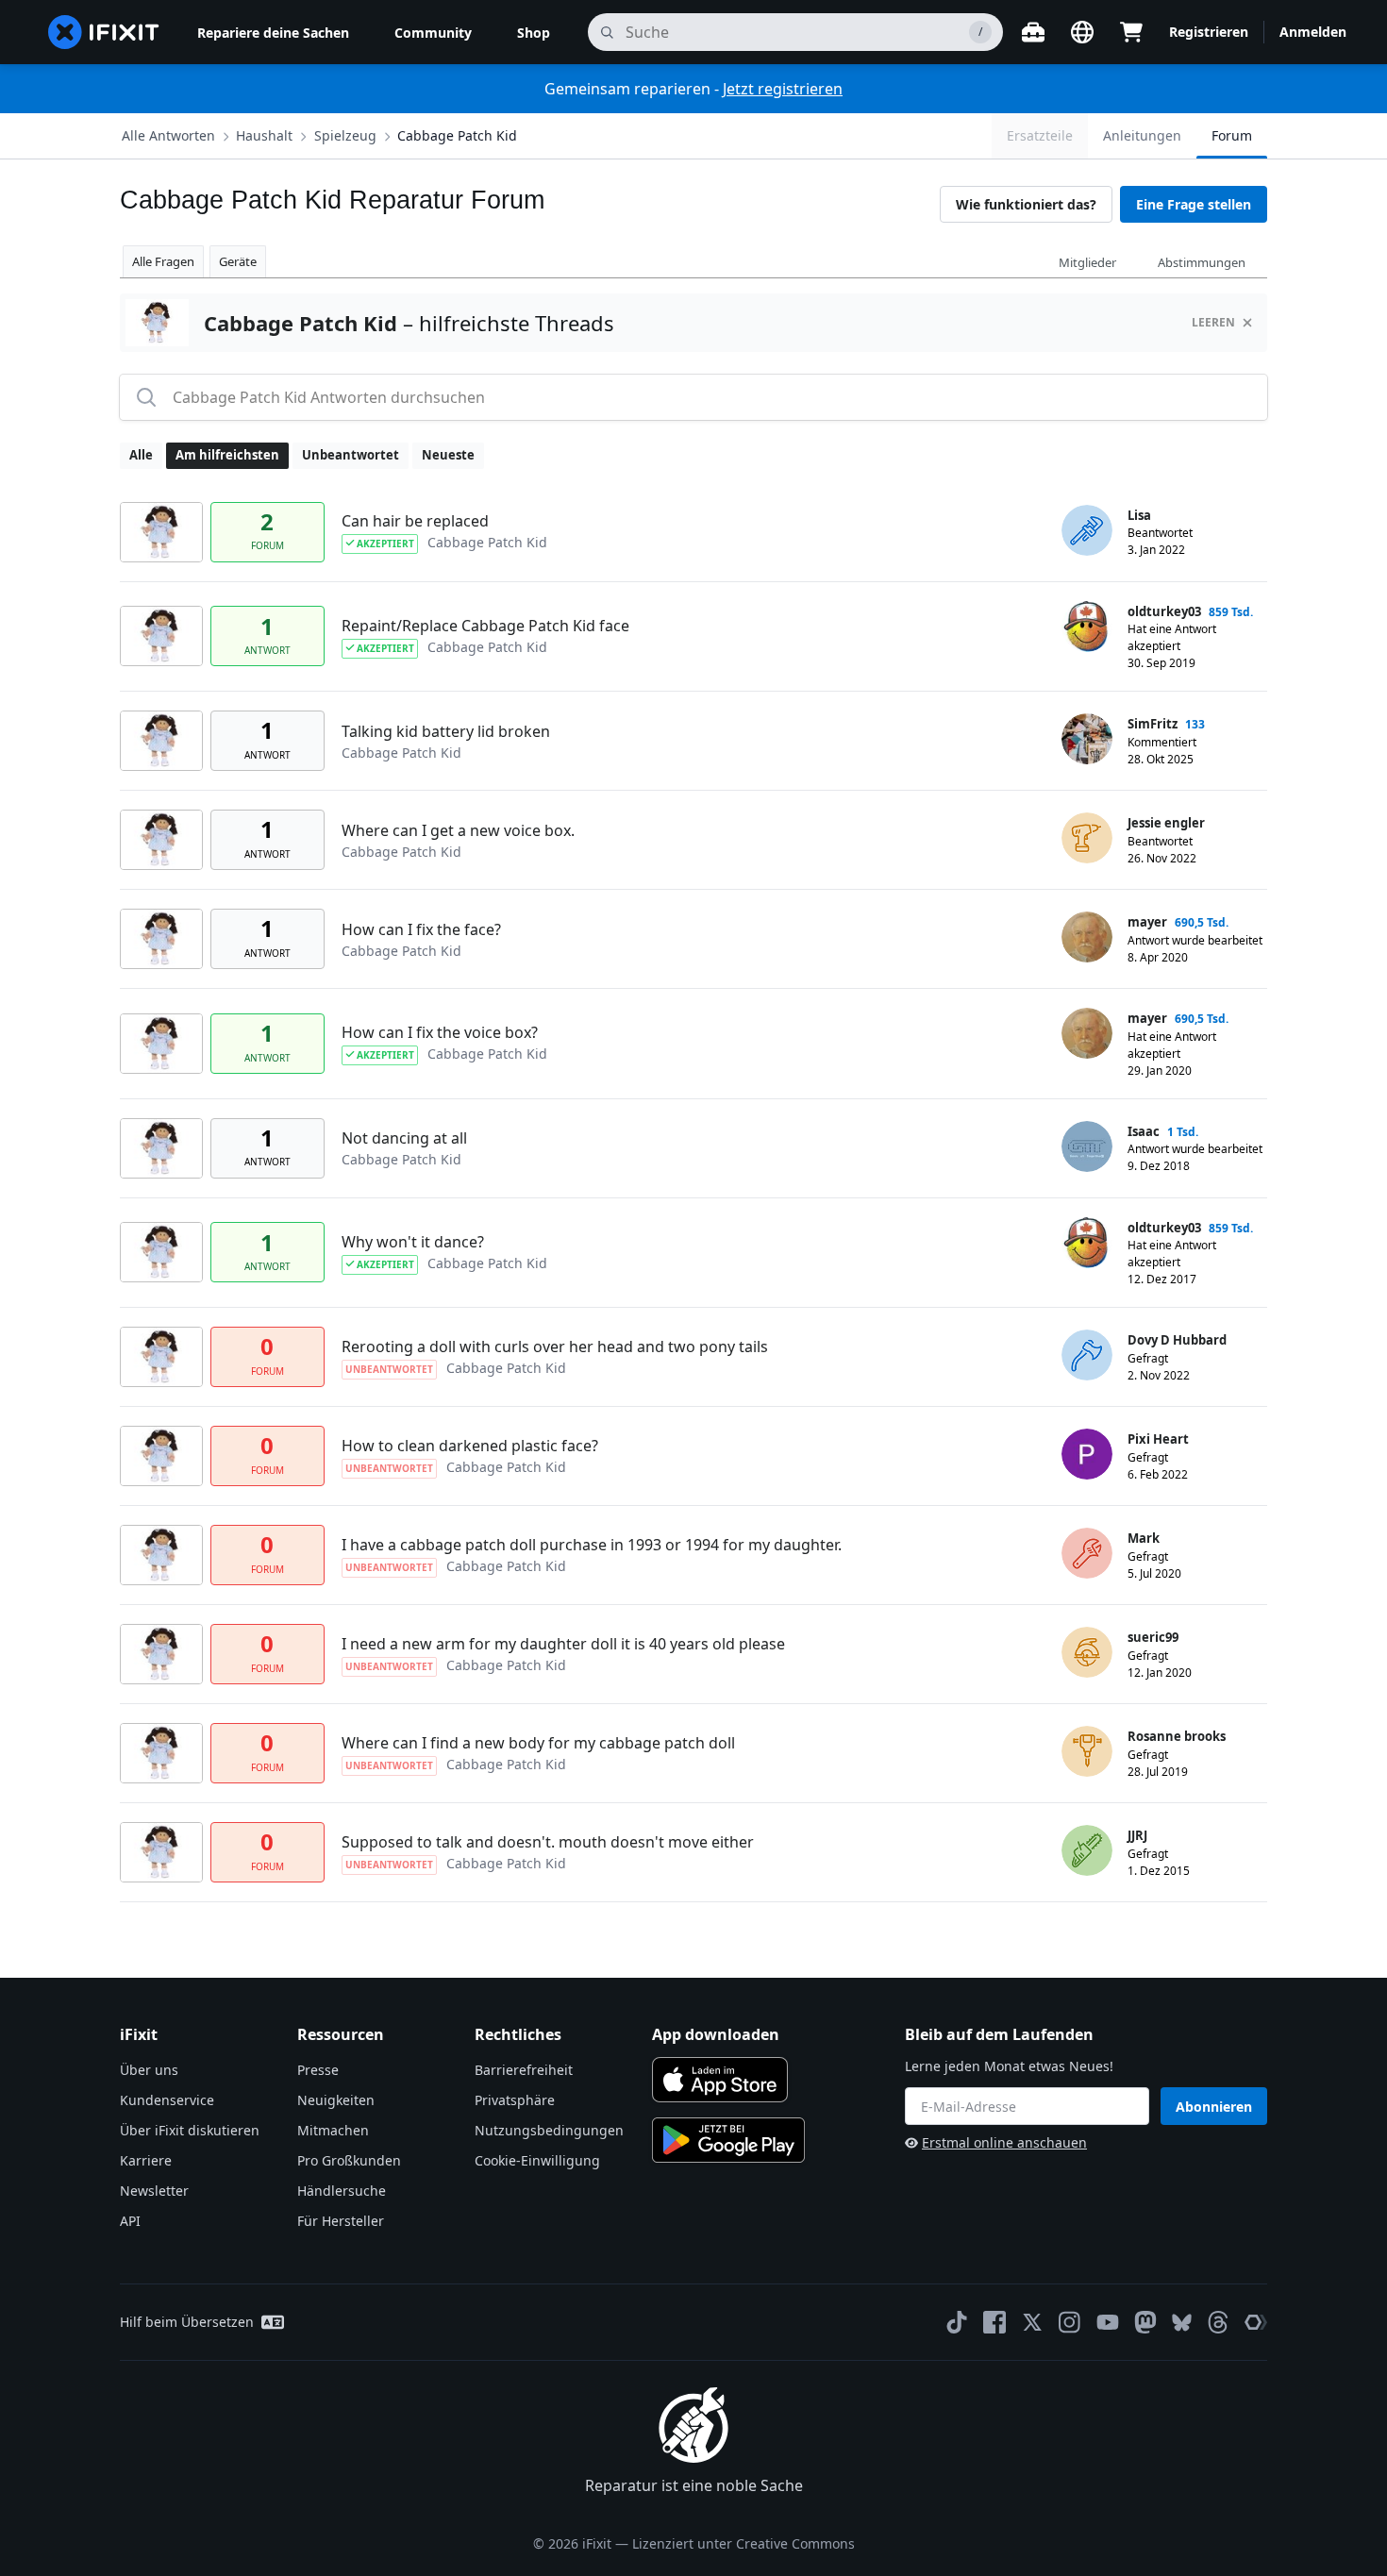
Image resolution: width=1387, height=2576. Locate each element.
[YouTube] (1108, 2322)
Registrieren (1209, 32)
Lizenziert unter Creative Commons (744, 2543)
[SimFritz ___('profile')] (1087, 739)
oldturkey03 (1164, 611)
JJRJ (1137, 1835)
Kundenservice (167, 2100)
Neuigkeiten (336, 2100)
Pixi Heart (1158, 1439)
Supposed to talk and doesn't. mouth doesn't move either (548, 1842)
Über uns (149, 2070)
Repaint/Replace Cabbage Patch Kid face (485, 626)
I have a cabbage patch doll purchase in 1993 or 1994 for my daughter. (592, 1545)
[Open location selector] (1082, 32)
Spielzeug (345, 135)
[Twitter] (1032, 2322)
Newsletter (154, 2191)
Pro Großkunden (349, 2160)
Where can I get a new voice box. (458, 830)
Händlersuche (342, 2191)
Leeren (1213, 322)
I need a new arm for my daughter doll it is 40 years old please (563, 1644)
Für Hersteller (341, 2221)
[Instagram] (1070, 2322)
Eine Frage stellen (1194, 204)
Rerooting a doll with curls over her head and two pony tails (555, 1347)
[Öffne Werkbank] (1033, 32)
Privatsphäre (515, 2100)
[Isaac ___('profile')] (1087, 1146)
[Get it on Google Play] (728, 2140)
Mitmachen (333, 2130)
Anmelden (1313, 32)
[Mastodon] (1145, 2322)
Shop (534, 33)
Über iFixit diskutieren (190, 2130)
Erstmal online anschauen (1004, 2142)
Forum (1232, 135)
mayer (1147, 922)
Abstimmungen (1202, 262)
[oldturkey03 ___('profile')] (1087, 627)
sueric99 (1153, 1637)
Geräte (238, 261)
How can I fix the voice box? (440, 1032)
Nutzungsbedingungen (549, 2130)
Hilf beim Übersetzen (187, 2322)
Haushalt (264, 135)
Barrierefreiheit (524, 2070)
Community (433, 33)
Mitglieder (1087, 262)
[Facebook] (994, 2322)
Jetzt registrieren (783, 89)
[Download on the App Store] (720, 2080)
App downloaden (716, 2034)
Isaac (1144, 1131)
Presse (318, 2070)
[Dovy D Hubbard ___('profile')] (1087, 1355)
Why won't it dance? (413, 1242)
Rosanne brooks (1177, 1736)
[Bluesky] (1182, 2323)
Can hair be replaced (415, 521)
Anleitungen (1142, 135)
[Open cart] (1131, 32)
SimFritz (1153, 724)
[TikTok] (957, 2322)
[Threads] (1218, 2322)
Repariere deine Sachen (273, 33)
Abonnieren (1214, 2107)
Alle (141, 455)
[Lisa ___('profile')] (1087, 530)
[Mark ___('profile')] (1087, 1553)
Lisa (1139, 515)
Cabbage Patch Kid (457, 135)
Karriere (146, 2160)
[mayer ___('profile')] (1087, 937)
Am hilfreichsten (227, 455)
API (130, 2221)
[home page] (104, 32)
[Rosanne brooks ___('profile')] (1087, 1751)
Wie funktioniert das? (1026, 204)
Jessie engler (1166, 823)
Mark (1144, 1538)
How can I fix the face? (421, 929)
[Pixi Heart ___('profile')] (1087, 1454)
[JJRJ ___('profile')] (1087, 1850)
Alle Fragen (163, 261)
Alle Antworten (168, 135)
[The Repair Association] (1256, 2322)
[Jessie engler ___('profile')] (1087, 838)
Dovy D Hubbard (1177, 1340)
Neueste (448, 455)
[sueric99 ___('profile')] (1087, 1652)
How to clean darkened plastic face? (470, 1446)
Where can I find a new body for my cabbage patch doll (538, 1743)
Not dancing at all (404, 1138)
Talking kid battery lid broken (446, 731)
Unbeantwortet (351, 455)
